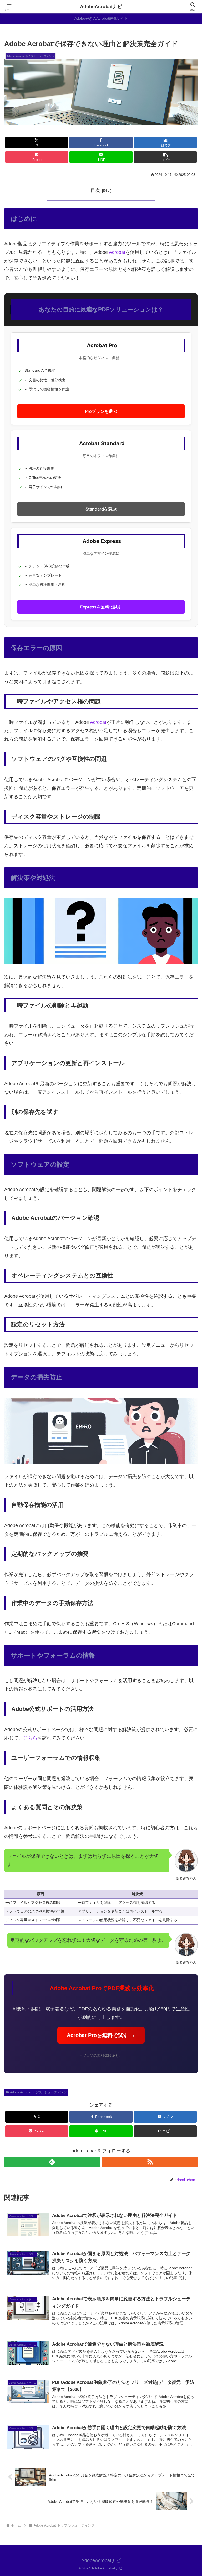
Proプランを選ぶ (101, 411)
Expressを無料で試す (101, 607)
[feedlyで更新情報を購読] (52, 2162)
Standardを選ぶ (101, 509)
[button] (165, 157)
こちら (30, 1738)
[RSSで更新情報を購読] (150, 2162)
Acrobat (117, 252)
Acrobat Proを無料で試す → (101, 2035)
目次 (95, 190)
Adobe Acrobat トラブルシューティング (38, 2092)
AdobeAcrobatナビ (101, 7)
